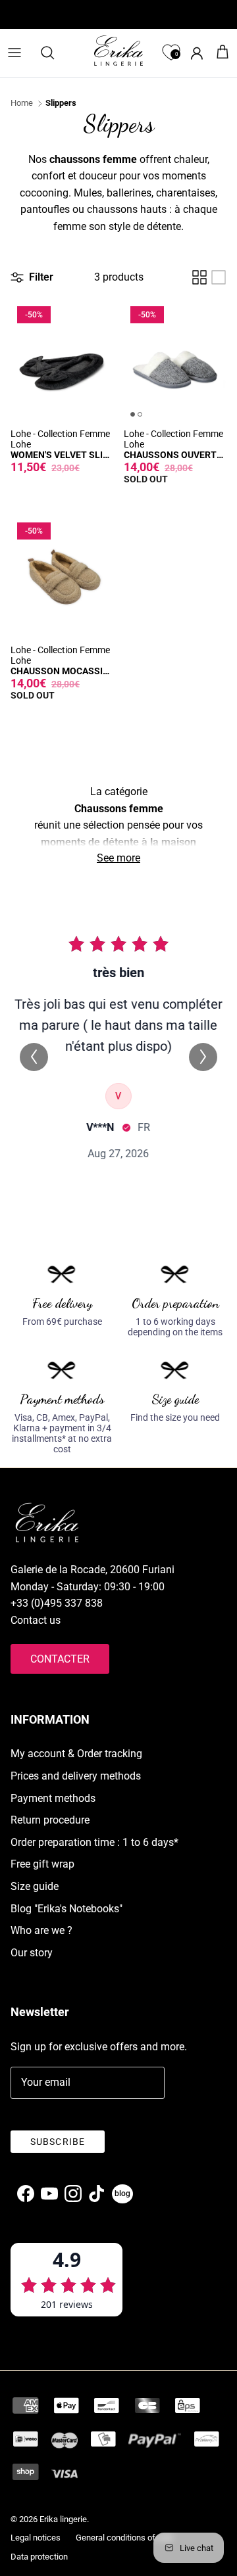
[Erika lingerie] (118, 51)
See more (118, 858)
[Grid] (199, 277)
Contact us (36, 1620)
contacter (60, 1659)
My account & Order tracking (76, 1754)
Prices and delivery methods (76, 1776)
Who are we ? (41, 1930)
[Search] (54, 53)
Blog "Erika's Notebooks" (66, 1909)
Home (22, 103)
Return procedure (50, 1820)
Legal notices (36, 2538)
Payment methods (53, 1798)
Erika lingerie (63, 2519)
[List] (219, 277)
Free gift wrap (42, 1864)
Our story (32, 1953)
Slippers (61, 103)
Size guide (35, 1886)
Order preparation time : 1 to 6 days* (94, 1842)
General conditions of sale (124, 2538)
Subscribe (58, 2142)
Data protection (39, 2557)
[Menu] (14, 53)
